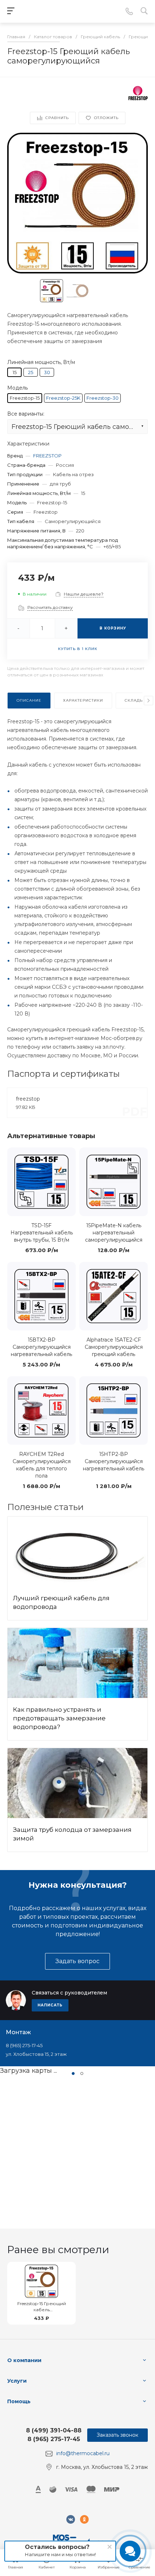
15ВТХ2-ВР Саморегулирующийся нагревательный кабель (41, 1347)
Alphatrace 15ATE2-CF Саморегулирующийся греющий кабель (114, 1347)
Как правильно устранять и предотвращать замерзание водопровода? (59, 1718)
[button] (73, 2073)
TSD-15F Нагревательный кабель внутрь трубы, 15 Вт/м (42, 1233)
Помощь (19, 2401)
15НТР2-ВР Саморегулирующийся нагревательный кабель (114, 1461)
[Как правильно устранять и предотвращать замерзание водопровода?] (77, 1663)
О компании (24, 2360)
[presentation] (149, 701)
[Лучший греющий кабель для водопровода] (77, 1552)
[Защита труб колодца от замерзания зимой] (77, 1783)
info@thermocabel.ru (83, 2453)
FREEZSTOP (47, 456)
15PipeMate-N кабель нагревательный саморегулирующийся (114, 1233)
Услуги (17, 2381)
